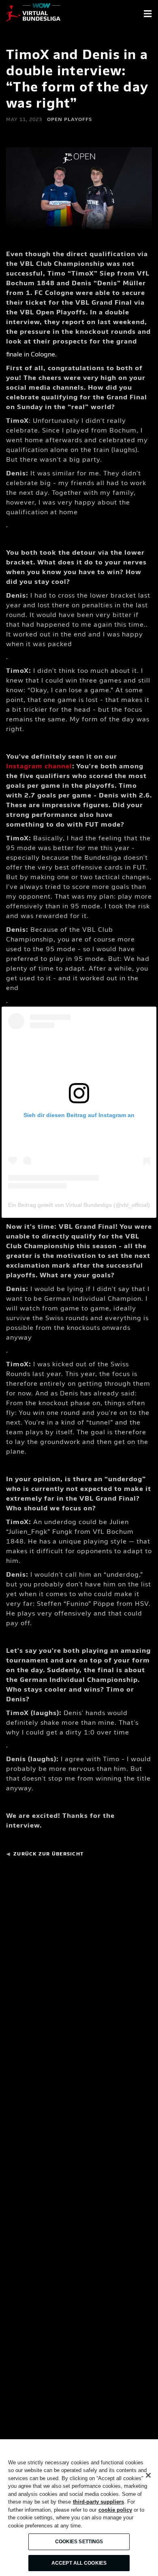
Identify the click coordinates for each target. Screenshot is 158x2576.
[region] (79, 2508)
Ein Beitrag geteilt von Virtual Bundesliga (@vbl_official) (79, 1205)
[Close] (148, 2475)
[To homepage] (33, 14)
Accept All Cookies (79, 2563)
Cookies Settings (79, 2542)
